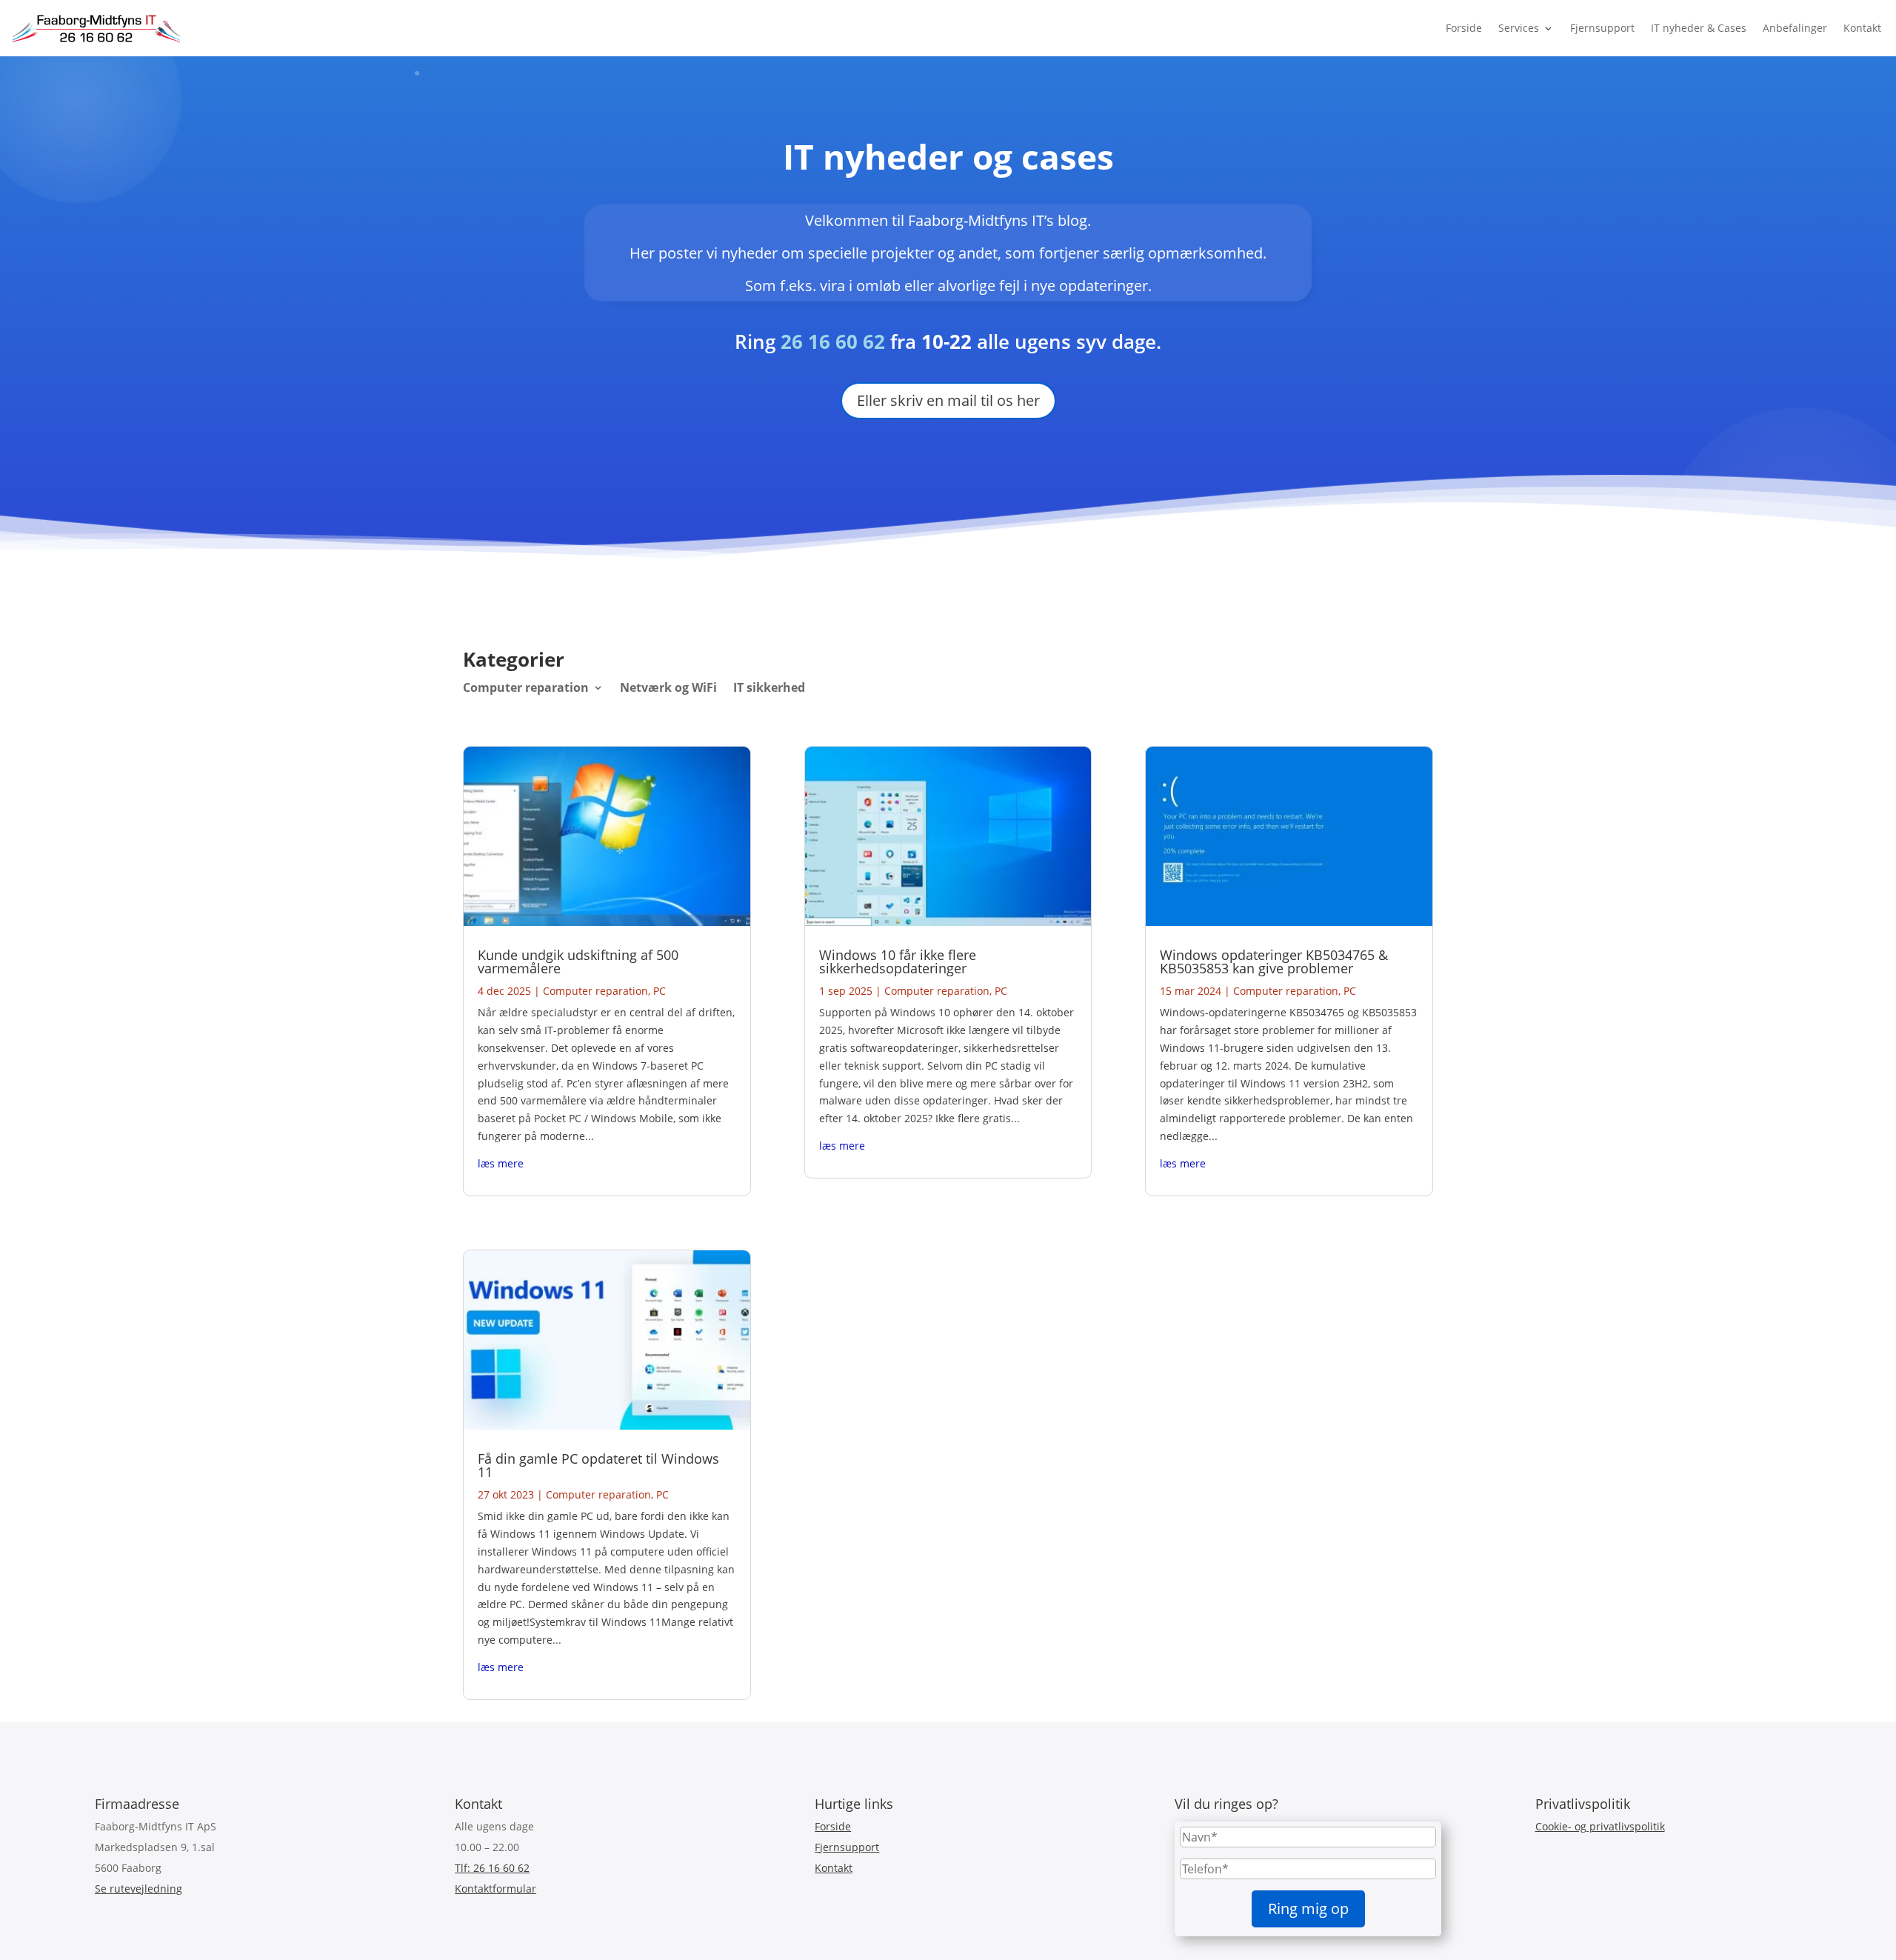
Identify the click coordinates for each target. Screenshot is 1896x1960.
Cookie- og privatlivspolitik (1600, 1826)
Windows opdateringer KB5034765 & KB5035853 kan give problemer (1274, 961)
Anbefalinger (1795, 28)
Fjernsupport (1602, 28)
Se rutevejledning (138, 1889)
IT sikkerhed (769, 689)
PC (660, 991)
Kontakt (1862, 28)
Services (1519, 28)
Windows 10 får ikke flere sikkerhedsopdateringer (898, 961)
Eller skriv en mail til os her (948, 400)
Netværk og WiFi (668, 689)
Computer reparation (526, 689)
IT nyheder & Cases (1699, 28)
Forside (1464, 28)
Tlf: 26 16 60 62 (492, 1868)
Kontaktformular (495, 1889)
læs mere (501, 1163)
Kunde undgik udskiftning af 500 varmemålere (578, 961)
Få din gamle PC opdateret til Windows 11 (598, 1465)
